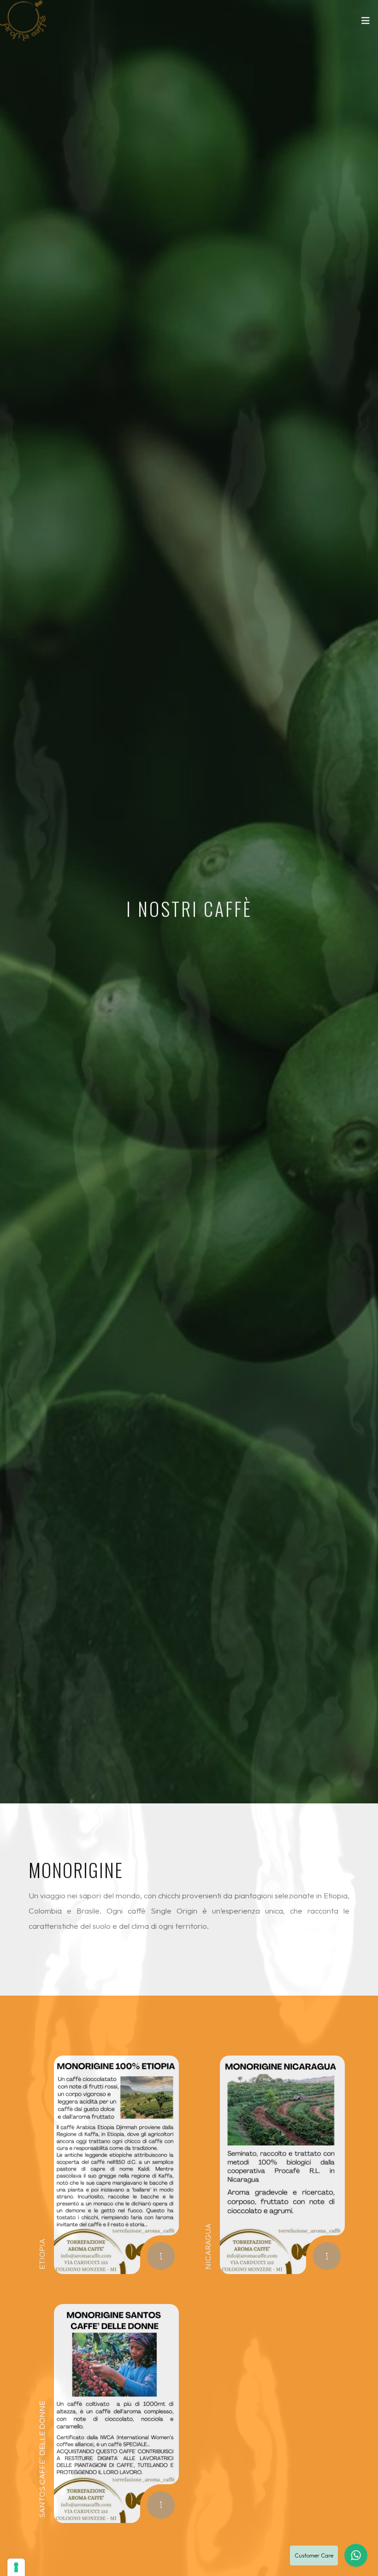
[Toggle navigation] (366, 23)
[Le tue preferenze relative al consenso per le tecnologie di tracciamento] (16, 2567)
